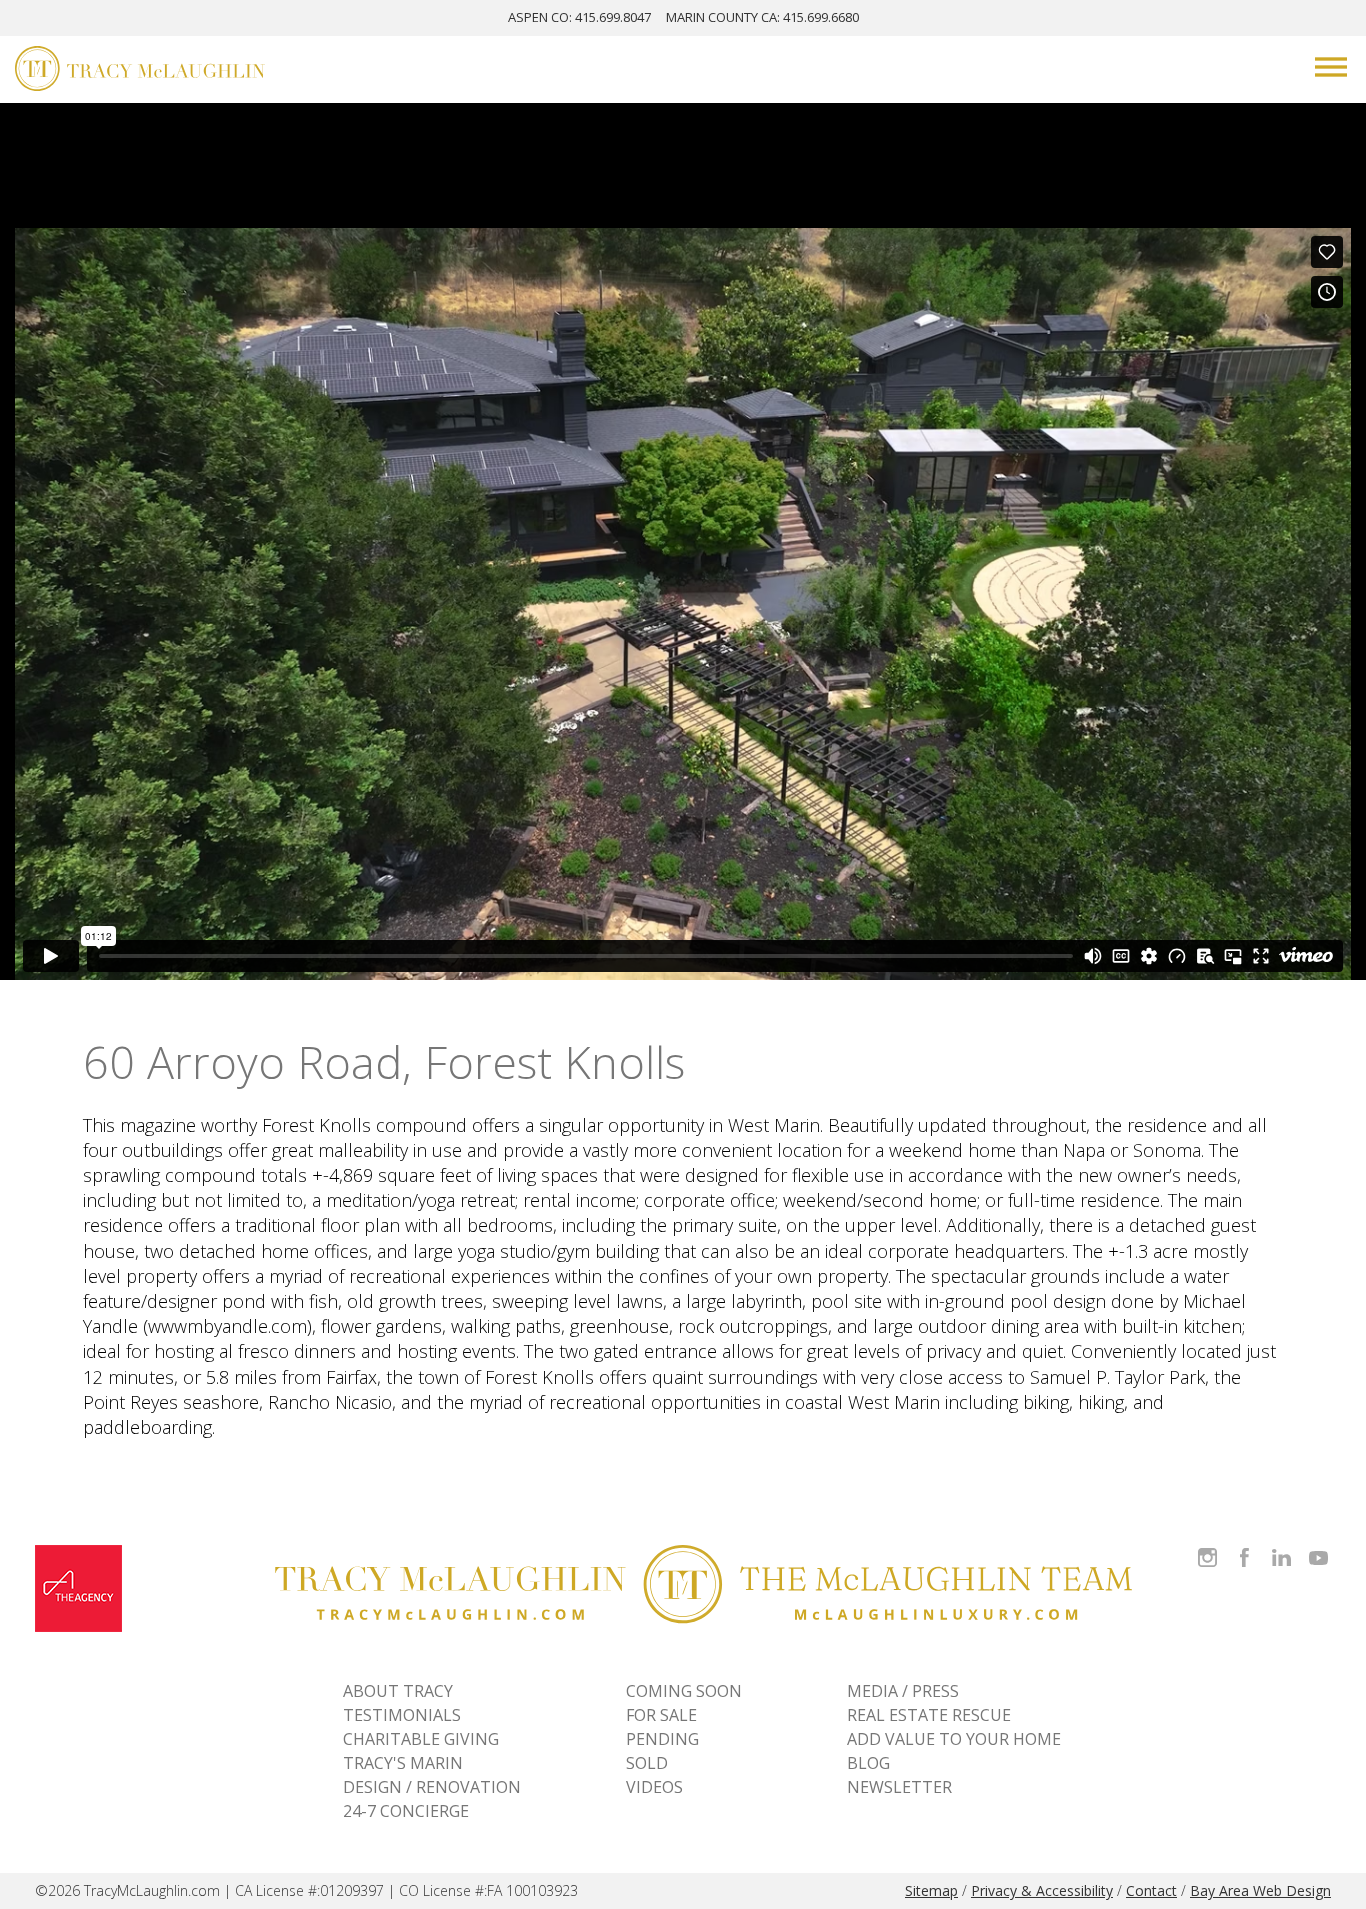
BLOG (868, 1763)
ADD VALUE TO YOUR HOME (954, 1739)
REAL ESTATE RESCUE (929, 1715)
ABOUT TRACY (398, 1691)
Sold (647, 1763)
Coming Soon (684, 1691)
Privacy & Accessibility (1042, 1890)
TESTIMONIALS (402, 1715)
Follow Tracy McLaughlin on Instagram (1207, 1545)
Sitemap (931, 1890)
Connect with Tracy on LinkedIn (1281, 1545)
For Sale (661, 1715)
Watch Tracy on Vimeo (1320, 1545)
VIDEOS (654, 1787)
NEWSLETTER (899, 1787)
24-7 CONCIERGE (406, 1811)
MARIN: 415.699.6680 (762, 17)
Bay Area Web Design (1260, 1890)
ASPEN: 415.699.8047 (579, 17)
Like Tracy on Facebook (1247, 1545)
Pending (662, 1739)
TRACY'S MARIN (403, 1763)
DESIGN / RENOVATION (432, 1787)
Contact (1151, 1890)
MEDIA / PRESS (903, 1691)
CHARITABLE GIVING (421, 1739)
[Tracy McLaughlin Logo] (140, 71)
